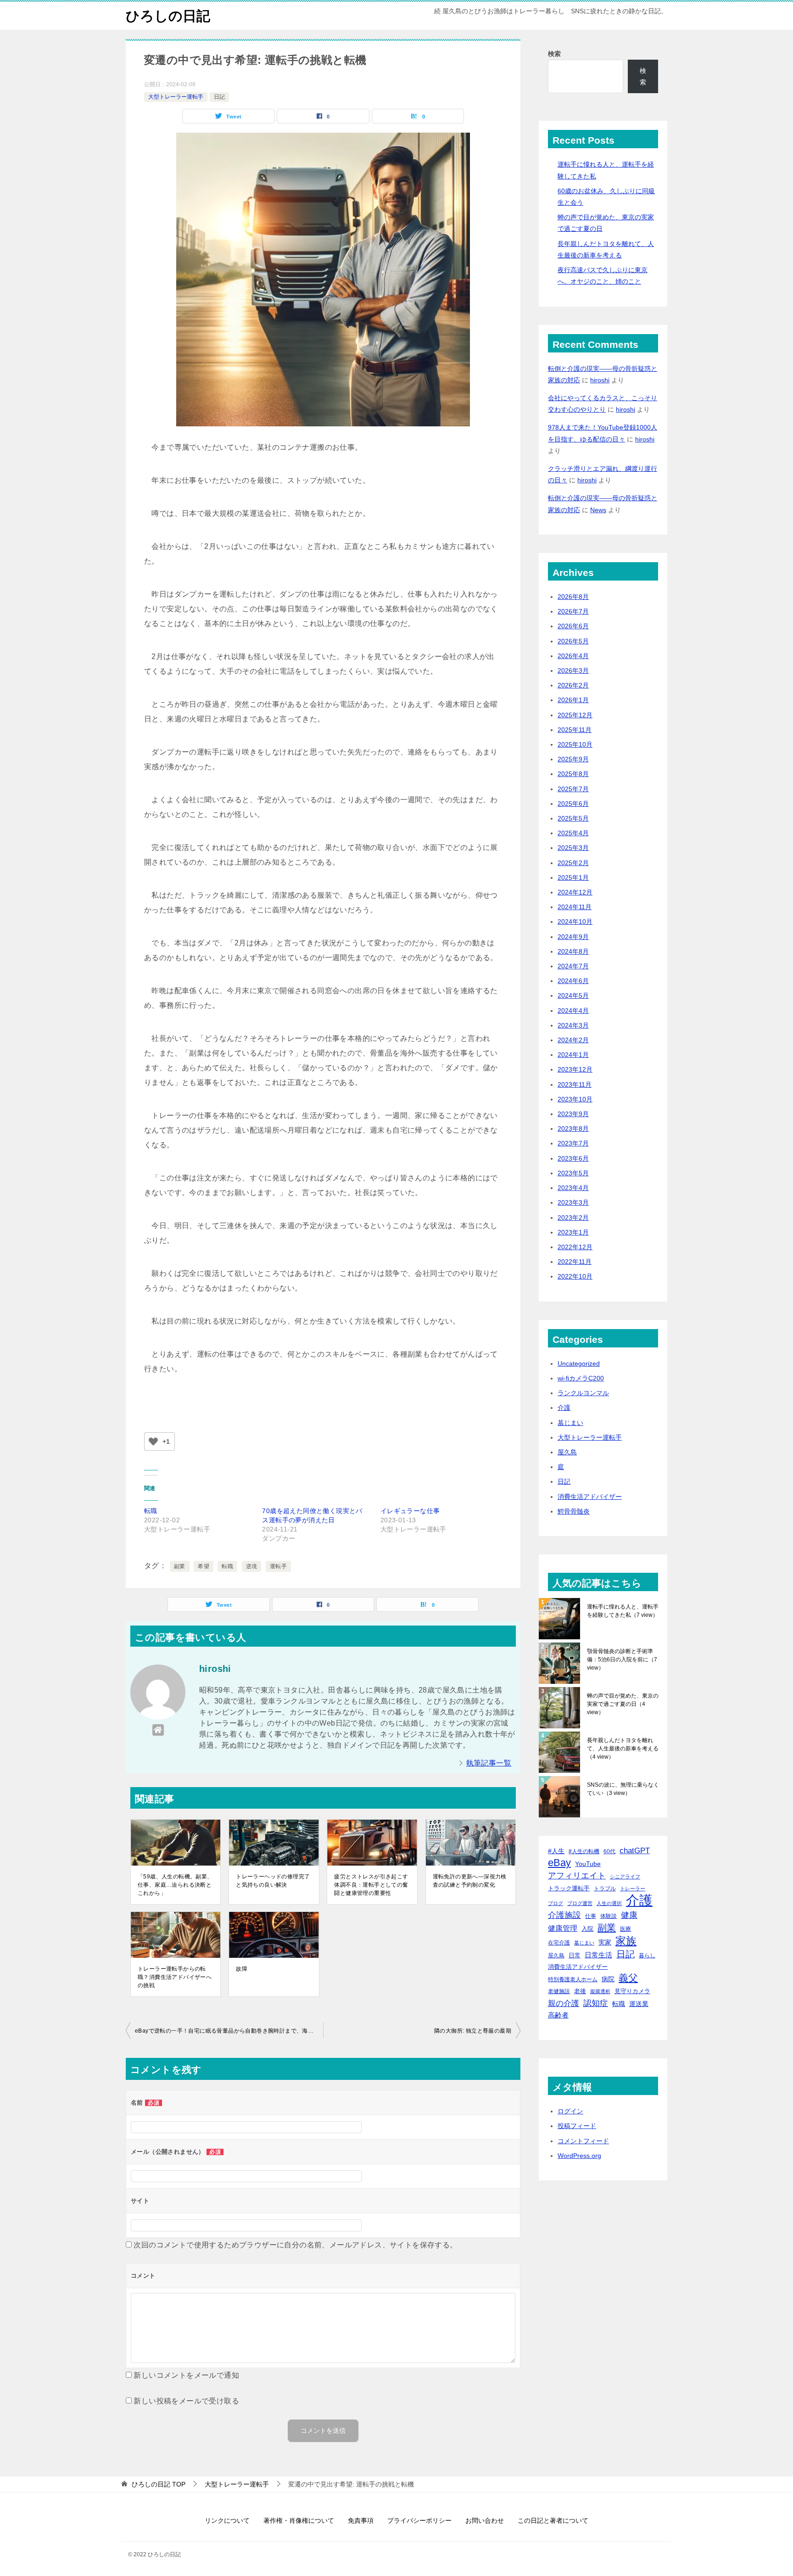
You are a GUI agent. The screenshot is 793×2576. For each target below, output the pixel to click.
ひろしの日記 (168, 16)
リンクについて (227, 2520)
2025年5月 (573, 818)
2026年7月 (573, 611)
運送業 (639, 2004)
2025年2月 (573, 863)
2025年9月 (573, 759)
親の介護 (564, 2003)
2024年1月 (573, 1055)
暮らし (647, 1955)
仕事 (591, 1916)
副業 (180, 1566)
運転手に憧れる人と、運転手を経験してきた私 (623, 1611)
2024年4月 (573, 1011)
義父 (628, 1978)
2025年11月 (575, 730)
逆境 (252, 1566)
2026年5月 (573, 641)
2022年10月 (575, 1276)
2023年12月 (575, 1069)
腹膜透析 (600, 1991)
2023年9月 (573, 1114)
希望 (204, 1566)
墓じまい (570, 1423)
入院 (587, 1929)
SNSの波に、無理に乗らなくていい (623, 1789)
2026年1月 (573, 700)
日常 (575, 1955)
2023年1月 (573, 1232)
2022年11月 (575, 1262)
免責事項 (361, 2520)
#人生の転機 (584, 1851)
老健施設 (559, 1991)
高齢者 (558, 2015)
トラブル (605, 1888)
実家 (605, 1942)
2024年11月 (575, 907)
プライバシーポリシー (419, 2520)
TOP (159, 2484)
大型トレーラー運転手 (176, 97)
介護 (564, 1408)
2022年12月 (575, 1247)
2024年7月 (573, 966)
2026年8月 (573, 597)
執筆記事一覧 (489, 1763)
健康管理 (563, 1928)
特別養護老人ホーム (573, 1979)
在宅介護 (559, 1942)
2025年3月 (573, 848)
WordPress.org (579, 2156)
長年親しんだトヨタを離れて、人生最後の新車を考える (623, 1749)
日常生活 (598, 1955)
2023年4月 (573, 1188)
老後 (580, 1991)
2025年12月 (575, 715)
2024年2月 (573, 1040)
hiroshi (600, 380)
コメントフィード (583, 2141)
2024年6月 (573, 981)
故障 (242, 1969)
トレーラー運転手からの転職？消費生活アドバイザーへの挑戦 (175, 1977)
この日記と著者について (553, 2520)
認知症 (596, 2003)
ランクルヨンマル (583, 1393)
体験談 (609, 1916)
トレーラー (633, 1889)
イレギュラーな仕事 (410, 1511)
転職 (151, 1511)
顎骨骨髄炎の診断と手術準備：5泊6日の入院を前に (622, 1660)
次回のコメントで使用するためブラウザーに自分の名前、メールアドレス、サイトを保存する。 (295, 2245)
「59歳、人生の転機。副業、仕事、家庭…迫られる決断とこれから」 (175, 1885)
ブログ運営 (580, 1903)
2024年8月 (573, 951)
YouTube (588, 1864)
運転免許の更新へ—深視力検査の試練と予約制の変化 (470, 1881)
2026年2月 (573, 685)
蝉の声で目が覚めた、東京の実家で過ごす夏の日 (623, 1704)
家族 (626, 1941)
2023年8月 (573, 1129)
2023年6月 (573, 1158)
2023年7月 (573, 1143)
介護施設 (564, 1915)
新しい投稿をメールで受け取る (186, 2401)
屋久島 (567, 1452)
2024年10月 (575, 922)
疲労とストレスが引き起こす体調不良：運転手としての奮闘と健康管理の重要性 (371, 1885)
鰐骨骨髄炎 (574, 1511)
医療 (625, 1929)
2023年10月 (575, 1099)
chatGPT (635, 1851)
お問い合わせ (485, 2520)
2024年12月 (575, 892)
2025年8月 (573, 774)
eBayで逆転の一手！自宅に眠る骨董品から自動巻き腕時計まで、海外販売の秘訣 (229, 2031)
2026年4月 (573, 656)
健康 (629, 1915)
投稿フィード (577, 2126)
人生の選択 (609, 1903)
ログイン (570, 2111)
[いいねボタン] (153, 1442)
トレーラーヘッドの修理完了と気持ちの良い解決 (273, 1881)
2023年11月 (575, 1084)
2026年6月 (573, 626)
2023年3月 (573, 1202)
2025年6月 (573, 804)
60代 (609, 1851)
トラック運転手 (569, 1888)
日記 (219, 97)
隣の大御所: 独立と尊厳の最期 (473, 2031)
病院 (608, 1979)
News (598, 510)
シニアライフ (625, 1877)
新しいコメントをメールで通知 (186, 2375)
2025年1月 (573, 877)
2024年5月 (573, 995)
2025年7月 (573, 789)
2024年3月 (573, 1025)
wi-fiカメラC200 (581, 1378)
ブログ (556, 1903)
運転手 (278, 1566)
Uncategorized (579, 1363)
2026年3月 (573, 671)
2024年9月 (573, 937)
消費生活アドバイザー (590, 1497)
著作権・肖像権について (299, 2520)
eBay (559, 1863)
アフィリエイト (577, 1876)
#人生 (556, 1851)
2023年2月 (573, 1218)
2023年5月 (573, 1173)
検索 (554, 54)
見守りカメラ (632, 1991)
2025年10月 (575, 744)
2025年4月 (573, 833)
